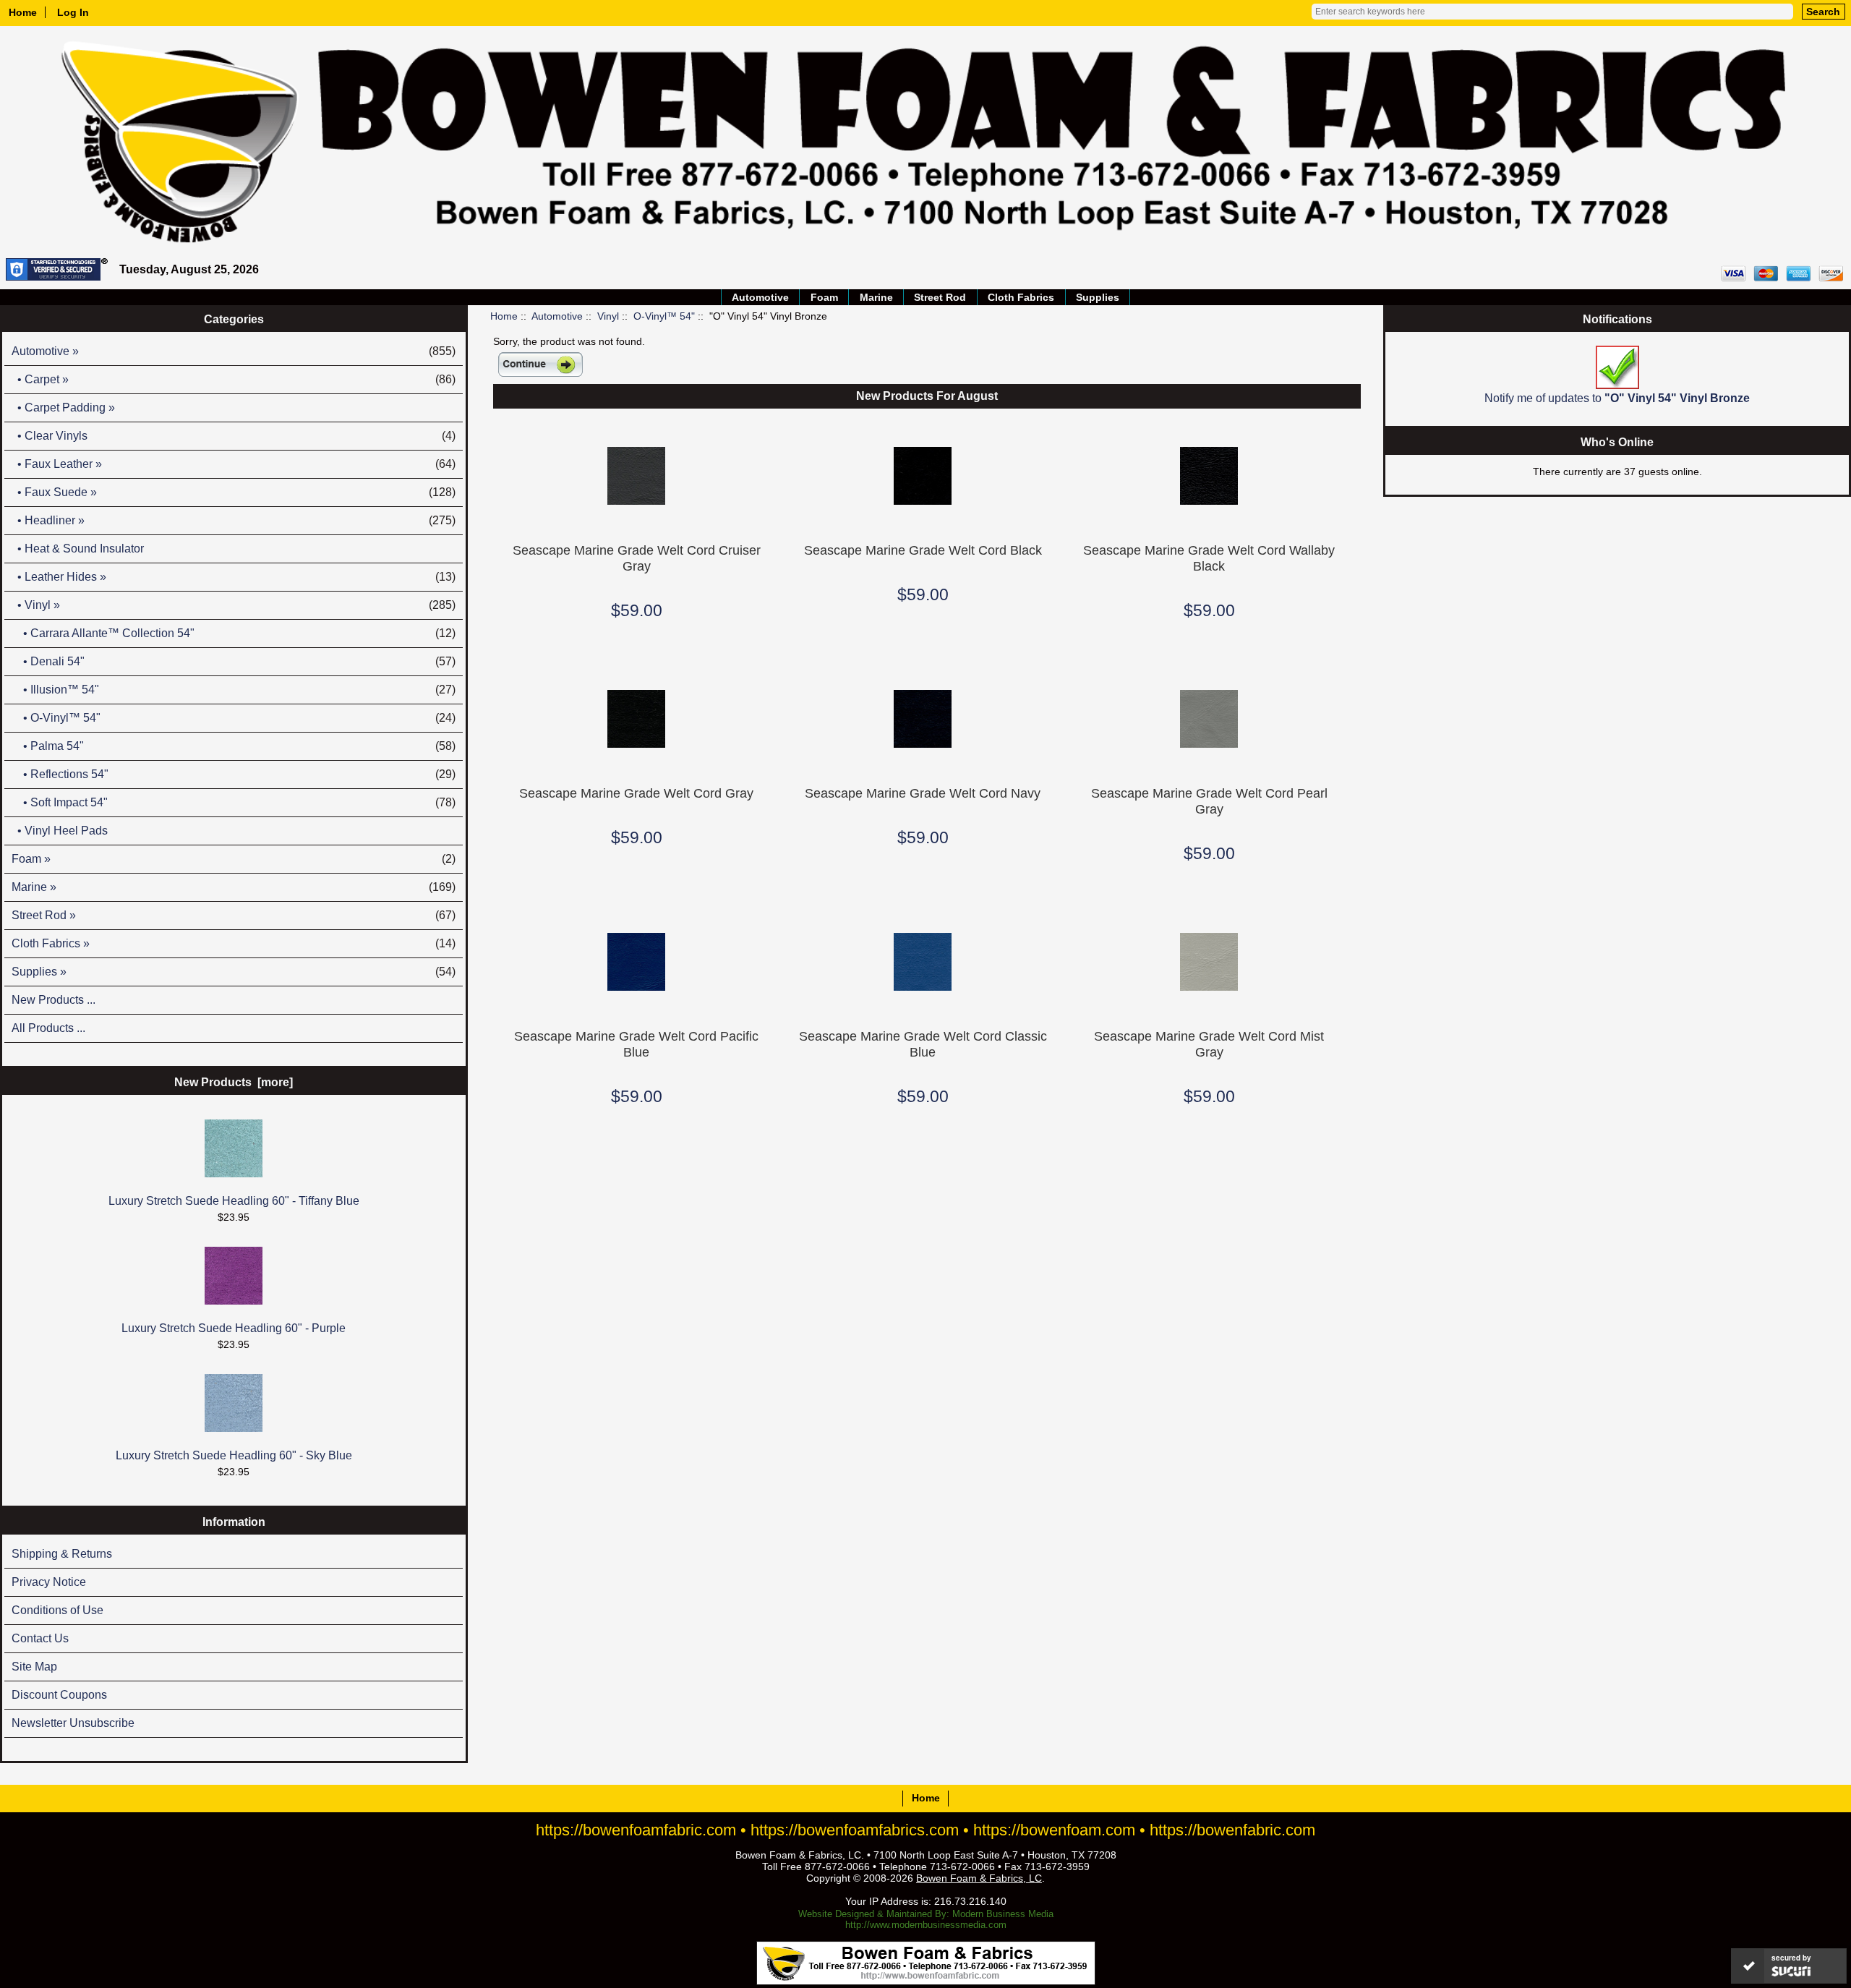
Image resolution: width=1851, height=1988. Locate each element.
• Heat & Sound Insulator (78, 549)
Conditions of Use (57, 1610)
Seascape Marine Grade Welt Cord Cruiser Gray (637, 558)
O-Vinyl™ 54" (664, 316)
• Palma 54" (234, 746)
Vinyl (608, 316)
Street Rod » (234, 915)
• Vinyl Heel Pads (60, 831)
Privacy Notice (49, 1582)
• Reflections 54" (234, 774)
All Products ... (48, 1028)
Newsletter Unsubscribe (73, 1723)
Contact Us (40, 1638)
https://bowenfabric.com (1232, 1830)
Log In (73, 12)
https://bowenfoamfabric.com (636, 1830)
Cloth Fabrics (1021, 297)
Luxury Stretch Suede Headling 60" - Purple (234, 1328)
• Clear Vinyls (234, 436)
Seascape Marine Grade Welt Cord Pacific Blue (636, 1044)
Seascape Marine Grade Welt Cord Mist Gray (1209, 1044)
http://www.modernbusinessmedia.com (926, 1925)
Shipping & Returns (62, 1554)
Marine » (234, 887)
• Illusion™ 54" (234, 690)
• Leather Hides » (234, 577)
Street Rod (940, 297)
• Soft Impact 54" (234, 802)
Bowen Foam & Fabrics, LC (979, 1878)
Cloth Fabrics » (234, 943)
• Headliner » (234, 520)
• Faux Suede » (234, 492)
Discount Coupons (59, 1695)
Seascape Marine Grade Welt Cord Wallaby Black (1209, 558)
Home (23, 12)
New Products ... (54, 1000)
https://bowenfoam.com (1054, 1830)
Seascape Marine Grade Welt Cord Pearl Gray (1209, 801)
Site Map (34, 1667)
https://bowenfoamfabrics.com (855, 1830)
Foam (824, 297)
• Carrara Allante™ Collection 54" (234, 633)
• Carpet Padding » (63, 408)
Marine (876, 297)
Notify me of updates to (1617, 398)
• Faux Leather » (234, 464)
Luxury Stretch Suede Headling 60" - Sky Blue (234, 1455)
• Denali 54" (234, 661)
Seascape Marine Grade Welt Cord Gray (636, 793)
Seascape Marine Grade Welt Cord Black (923, 550)
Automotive (557, 316)
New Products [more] (234, 1082)
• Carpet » (234, 379)
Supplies (1098, 297)
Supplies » (234, 972)
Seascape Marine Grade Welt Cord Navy (923, 793)
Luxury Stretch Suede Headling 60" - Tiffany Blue (234, 1201)
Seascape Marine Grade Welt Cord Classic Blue (923, 1044)
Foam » (234, 859)
